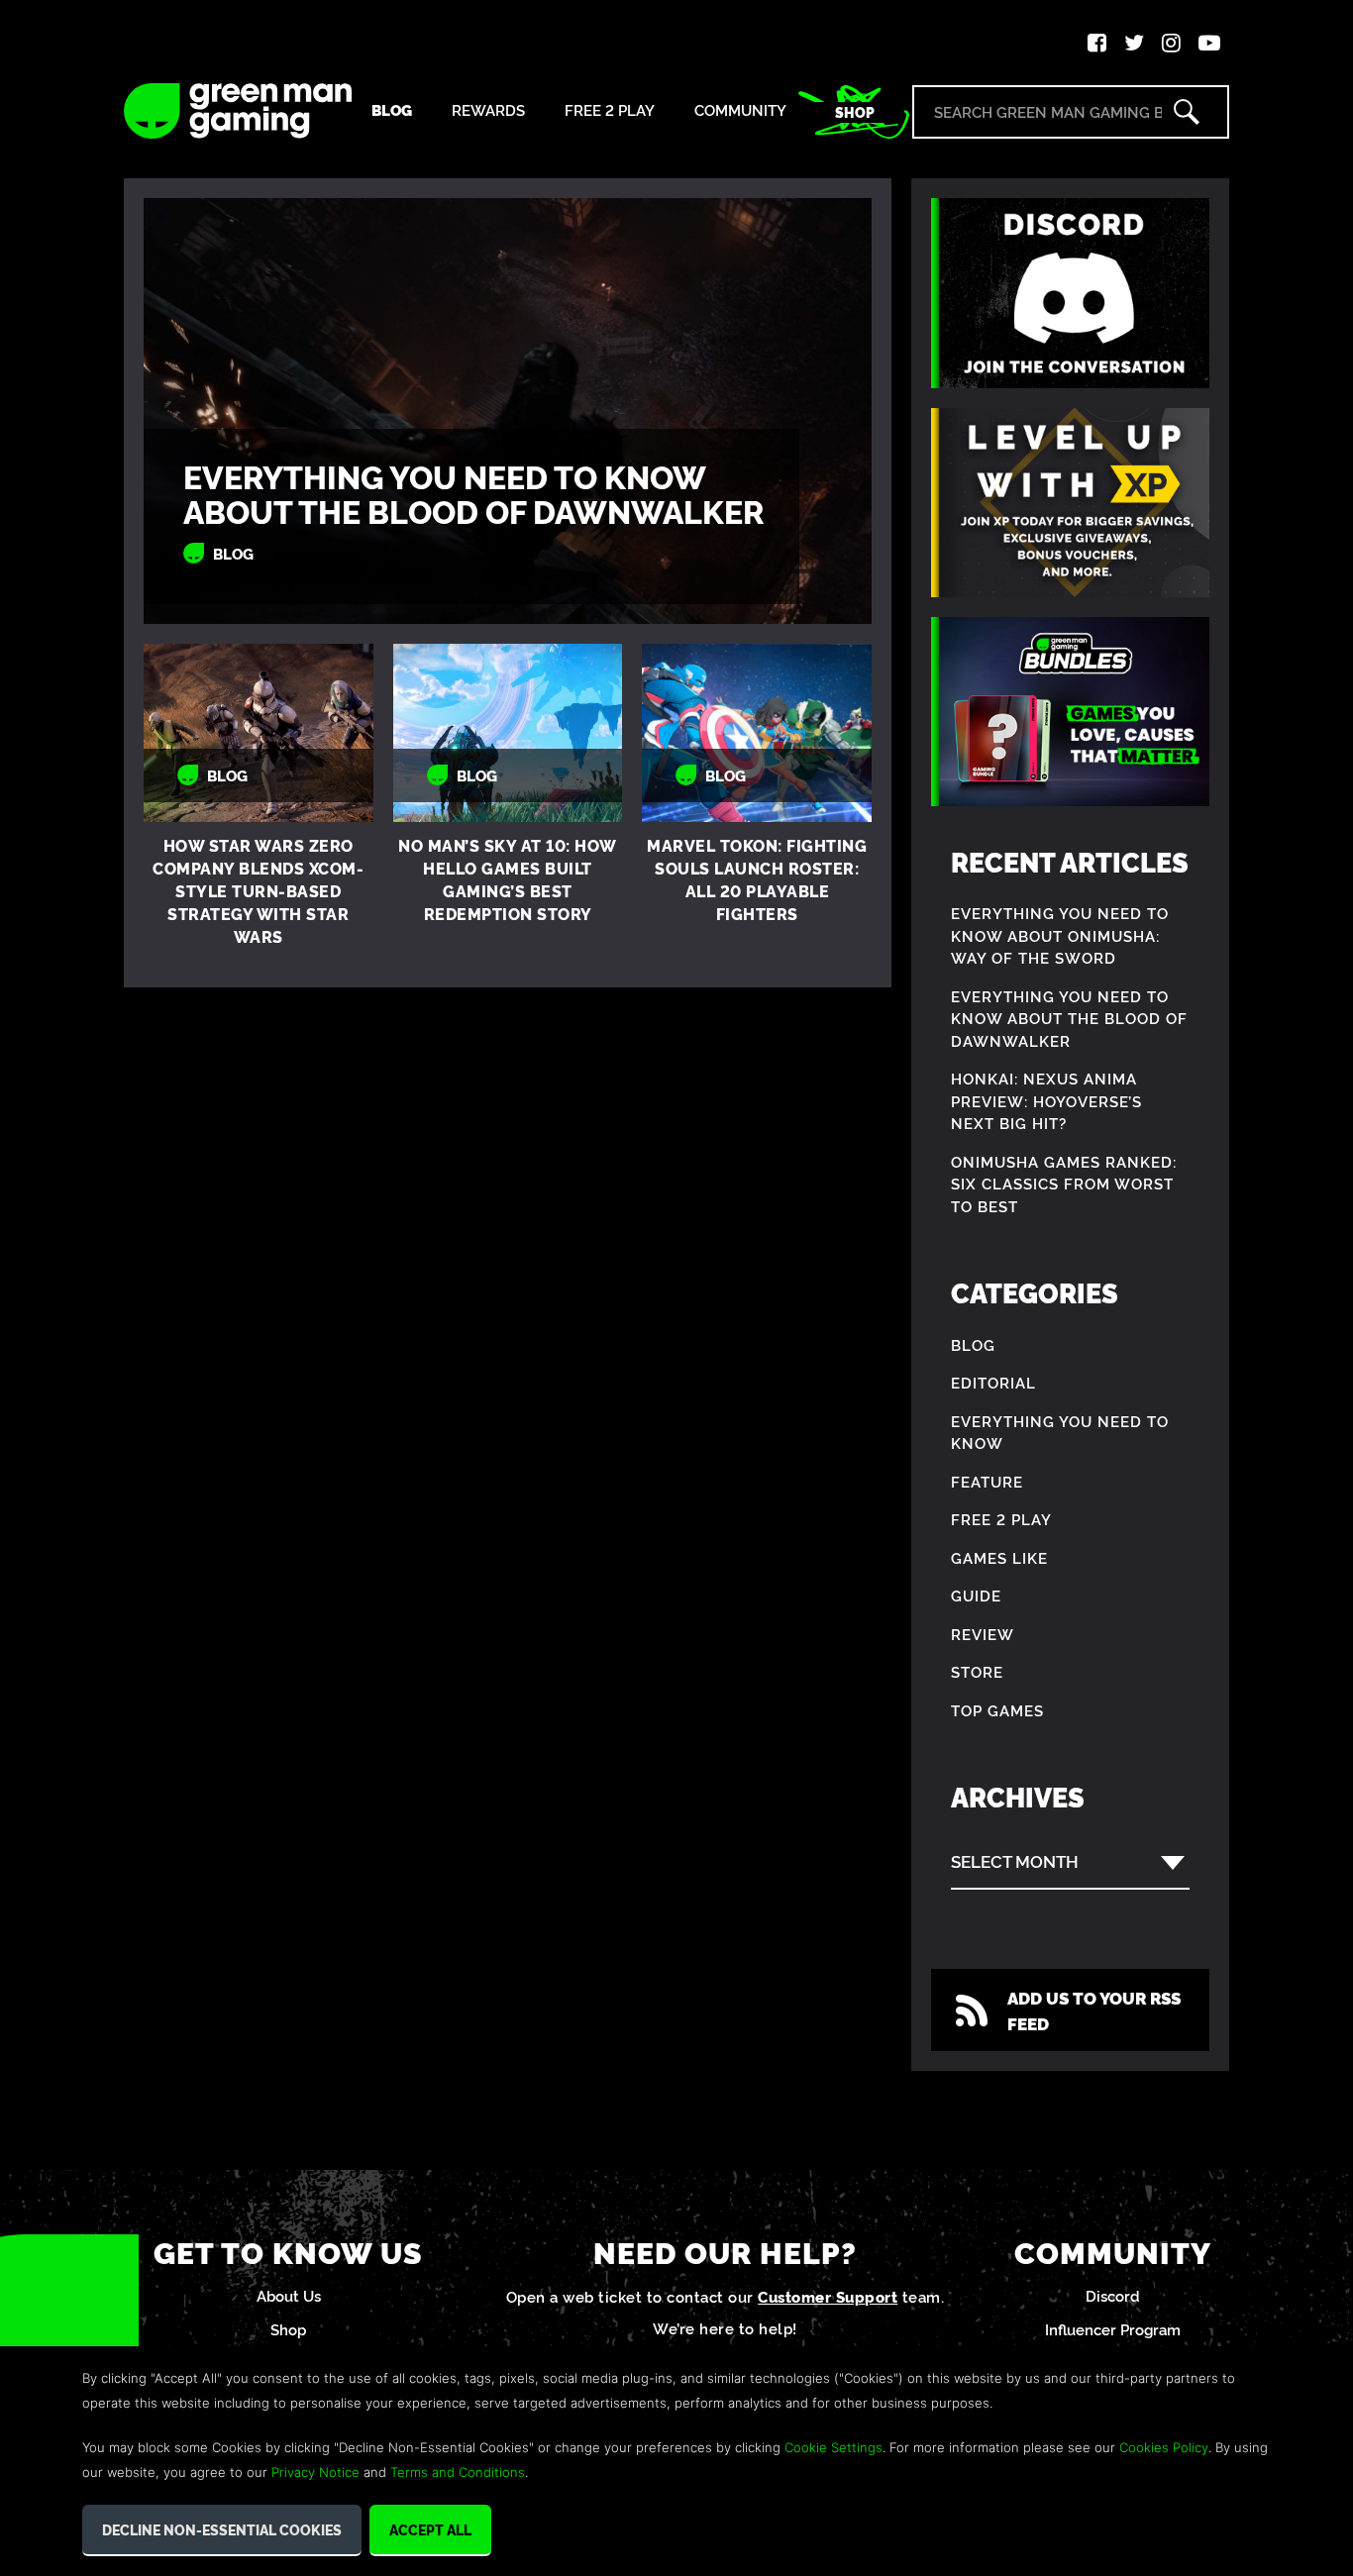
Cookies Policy (1164, 2447)
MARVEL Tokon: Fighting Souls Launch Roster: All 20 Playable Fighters (757, 879)
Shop (855, 112)
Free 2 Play (610, 110)
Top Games (997, 1710)
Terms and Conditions (458, 2472)
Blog (392, 110)
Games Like (999, 1557)
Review (983, 1634)
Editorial (993, 1382)
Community (740, 110)
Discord (1113, 2295)
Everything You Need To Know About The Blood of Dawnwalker (473, 493)
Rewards (488, 110)
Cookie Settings (833, 2447)
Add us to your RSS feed (1094, 2010)
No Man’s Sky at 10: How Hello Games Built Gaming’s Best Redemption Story (508, 879)
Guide (976, 1595)
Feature (987, 1481)
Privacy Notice (315, 2472)
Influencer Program (1113, 2329)
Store (977, 1671)
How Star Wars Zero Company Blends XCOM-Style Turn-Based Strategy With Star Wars (258, 890)
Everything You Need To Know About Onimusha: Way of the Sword (1060, 935)
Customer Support (828, 2296)
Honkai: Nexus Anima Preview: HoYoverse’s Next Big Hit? (1046, 1100)
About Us (289, 2295)
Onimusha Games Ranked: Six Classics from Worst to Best (1064, 1184)
